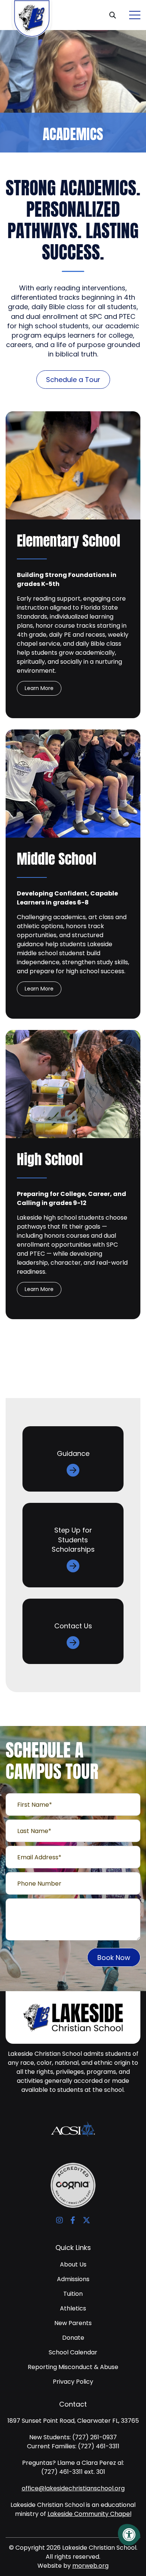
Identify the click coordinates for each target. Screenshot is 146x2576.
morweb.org (90, 2566)
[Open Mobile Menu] (135, 15)
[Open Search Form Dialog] (115, 15)
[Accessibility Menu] (129, 2535)
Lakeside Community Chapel (89, 2514)
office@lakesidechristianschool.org (73, 2488)
